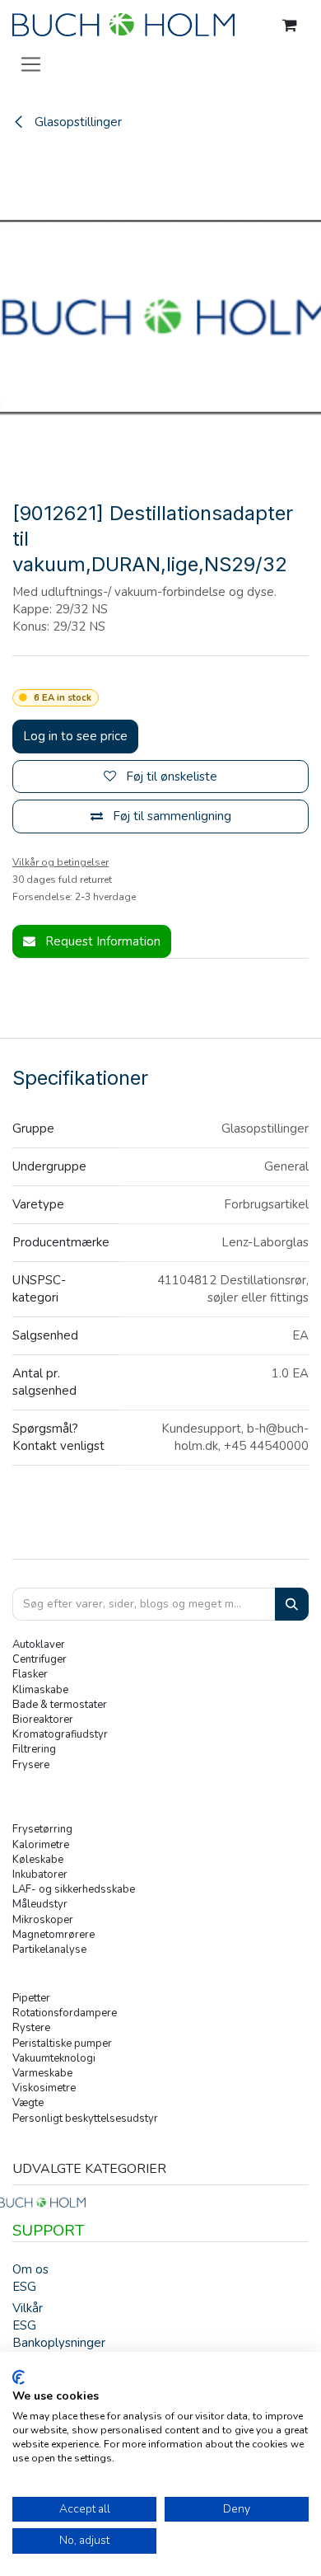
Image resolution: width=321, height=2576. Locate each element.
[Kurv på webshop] (290, 26)
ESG (24, 2287)
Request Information (101, 941)
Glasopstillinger (77, 122)
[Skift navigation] (31, 63)
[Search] (292, 1605)
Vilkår (28, 2308)
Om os (30, 2269)
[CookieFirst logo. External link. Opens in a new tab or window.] (19, 2377)
